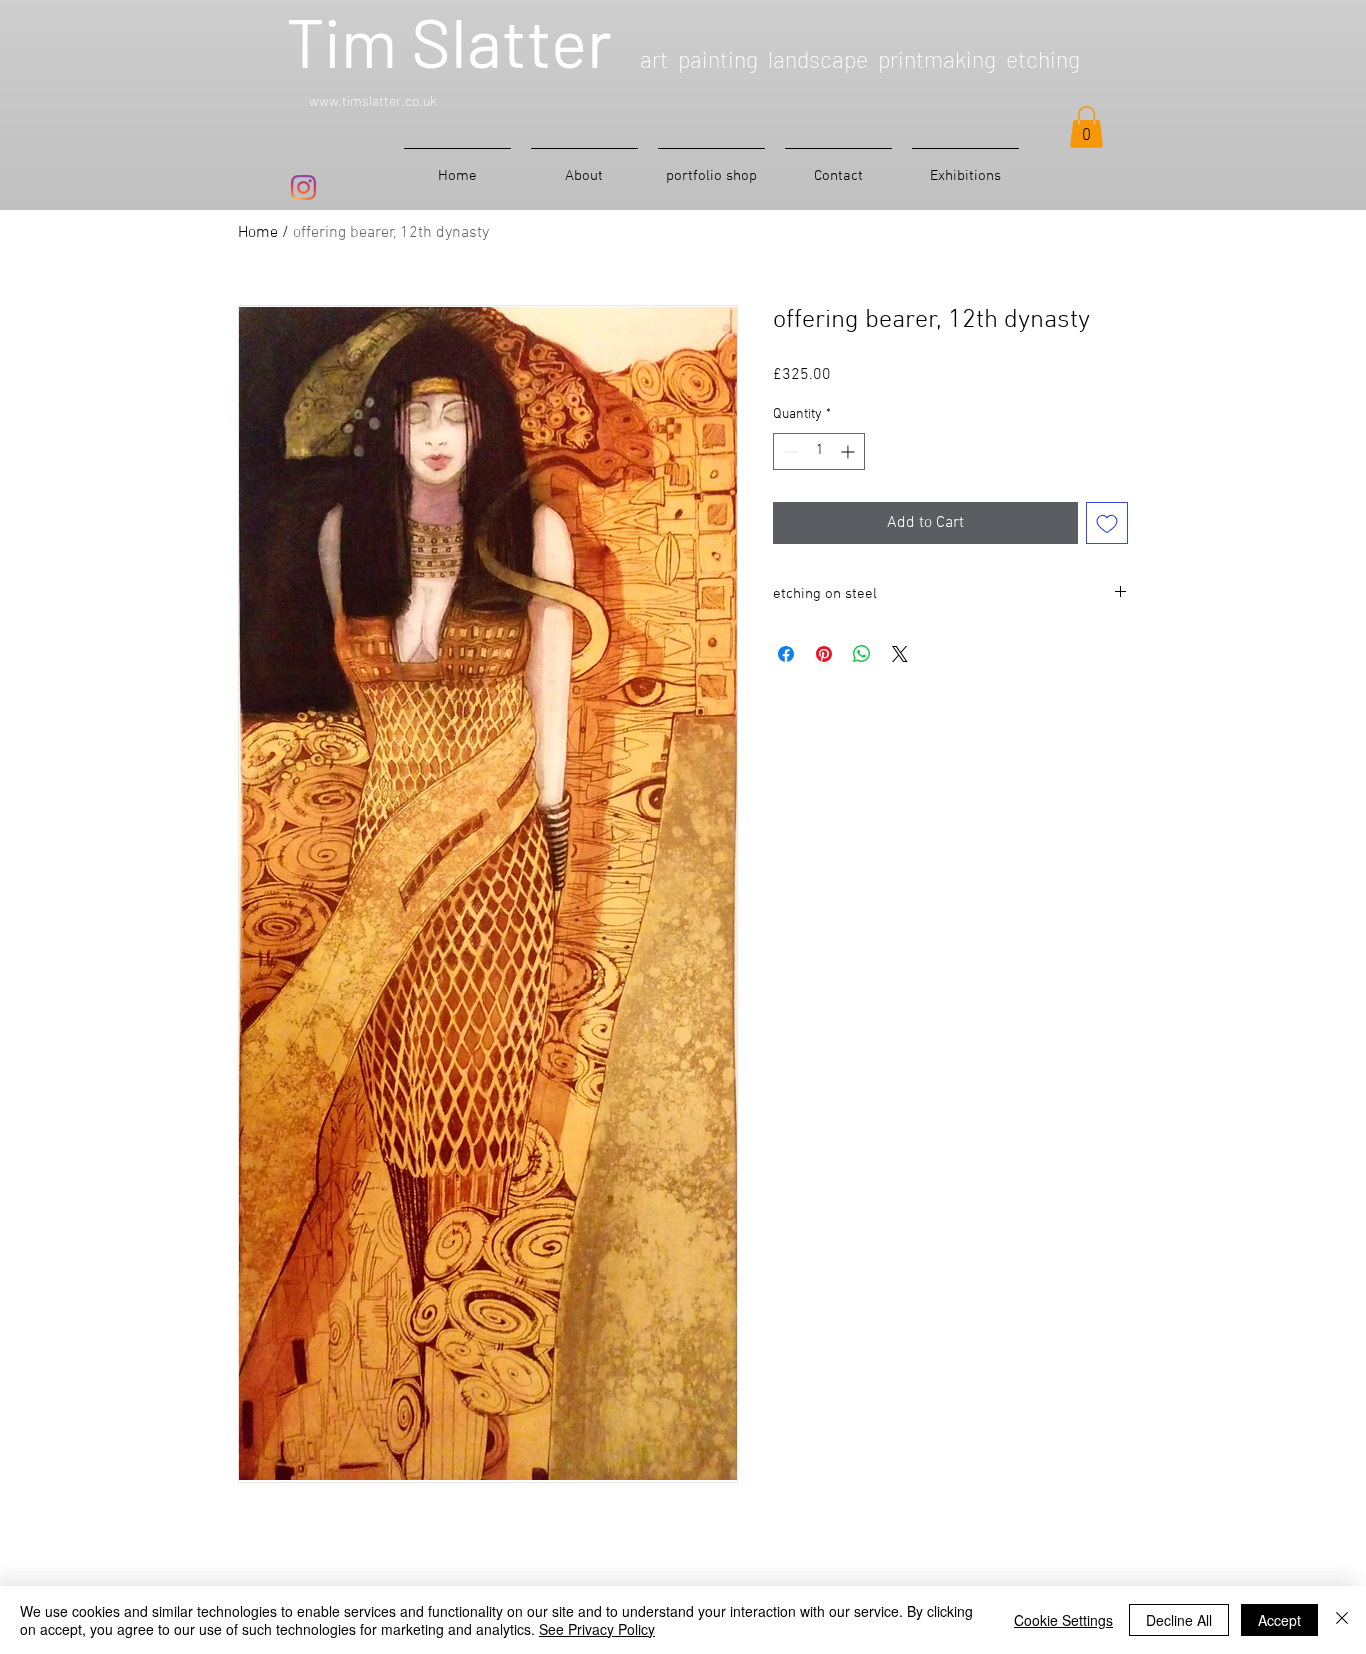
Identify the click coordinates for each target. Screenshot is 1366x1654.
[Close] (1342, 1620)
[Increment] (849, 451)
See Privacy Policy (597, 1629)
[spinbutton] (819, 451)
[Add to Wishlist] (1107, 523)
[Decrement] (788, 451)
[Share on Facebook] (786, 654)
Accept (1279, 1620)
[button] (1086, 127)
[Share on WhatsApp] (862, 654)
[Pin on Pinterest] (824, 654)
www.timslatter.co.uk (373, 100)
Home (258, 233)
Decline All (1179, 1620)
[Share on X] (900, 654)
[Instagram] (303, 187)
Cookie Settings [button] (1063, 1620)
